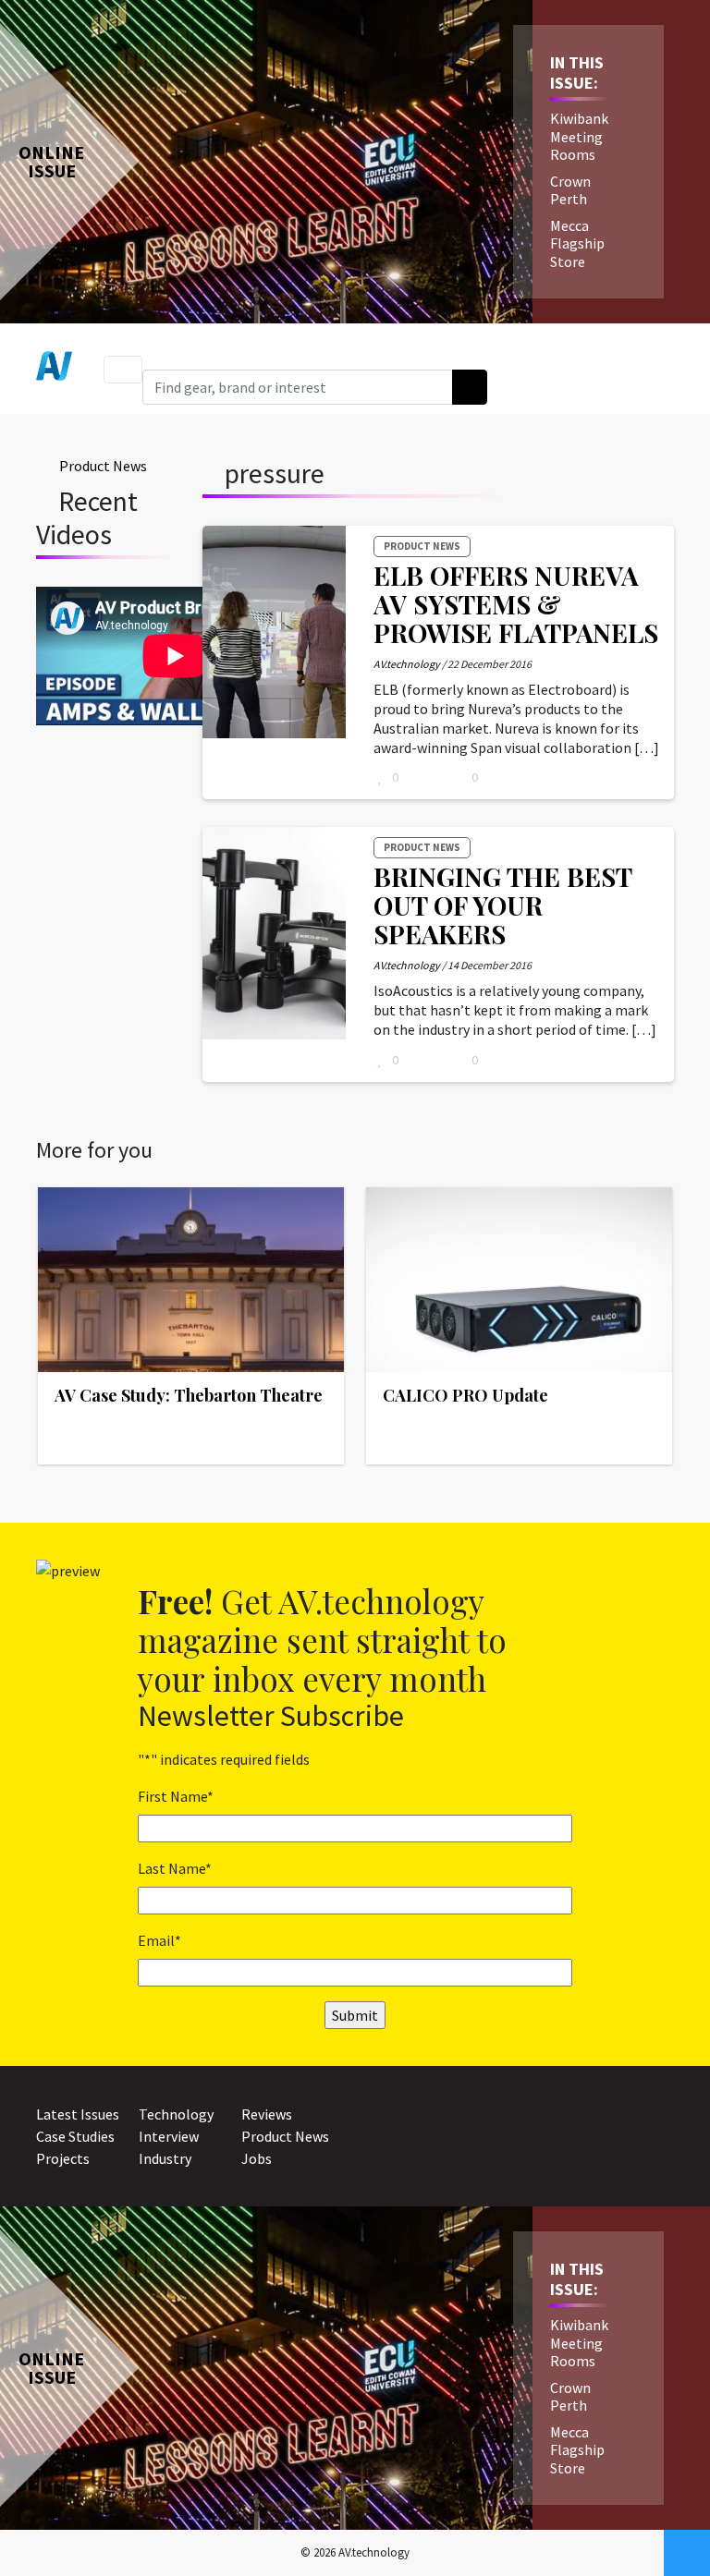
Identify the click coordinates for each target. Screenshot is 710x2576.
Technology (176, 2114)
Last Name (175, 1868)
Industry (165, 2158)
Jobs (257, 2158)
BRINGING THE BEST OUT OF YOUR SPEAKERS (502, 905)
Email (159, 1940)
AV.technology (407, 664)
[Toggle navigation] (123, 370)
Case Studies (75, 2136)
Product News (103, 466)
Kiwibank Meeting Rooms (579, 136)
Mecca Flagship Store (577, 243)
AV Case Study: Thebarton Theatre (189, 1395)
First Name (176, 1796)
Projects (63, 2158)
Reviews (267, 2114)
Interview (169, 2136)
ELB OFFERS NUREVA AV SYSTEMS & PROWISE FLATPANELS (516, 604)
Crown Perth (570, 190)
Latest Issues (78, 2114)
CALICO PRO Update (465, 1395)
